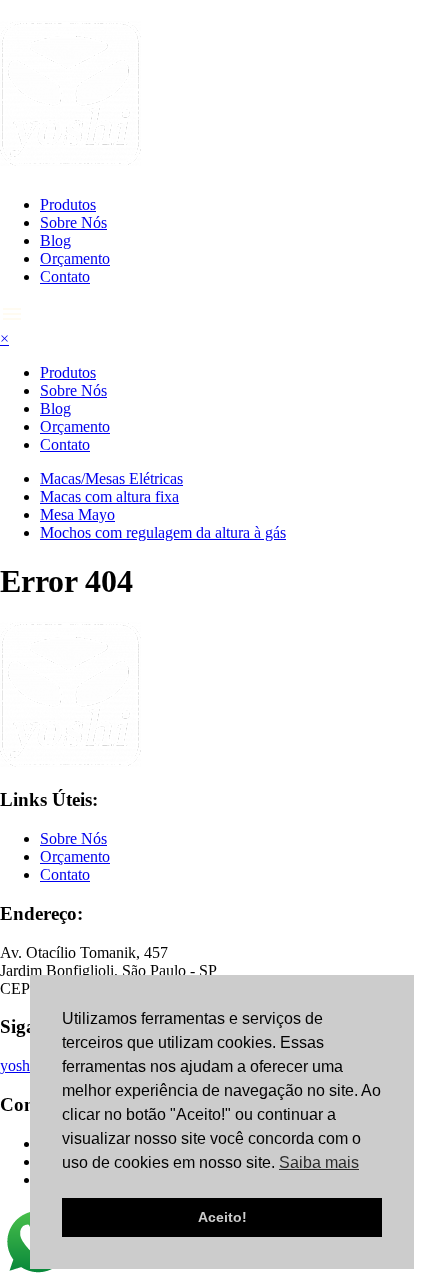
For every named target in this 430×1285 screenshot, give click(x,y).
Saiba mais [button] (319, 1162)
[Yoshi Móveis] (70, 155)
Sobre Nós (73, 222)
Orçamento (75, 258)
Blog (55, 240)
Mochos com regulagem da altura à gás (163, 532)
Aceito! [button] (222, 1217)
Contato (65, 276)
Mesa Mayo (77, 514)
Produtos (68, 204)
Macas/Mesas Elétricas (111, 478)
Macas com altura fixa (109, 496)
